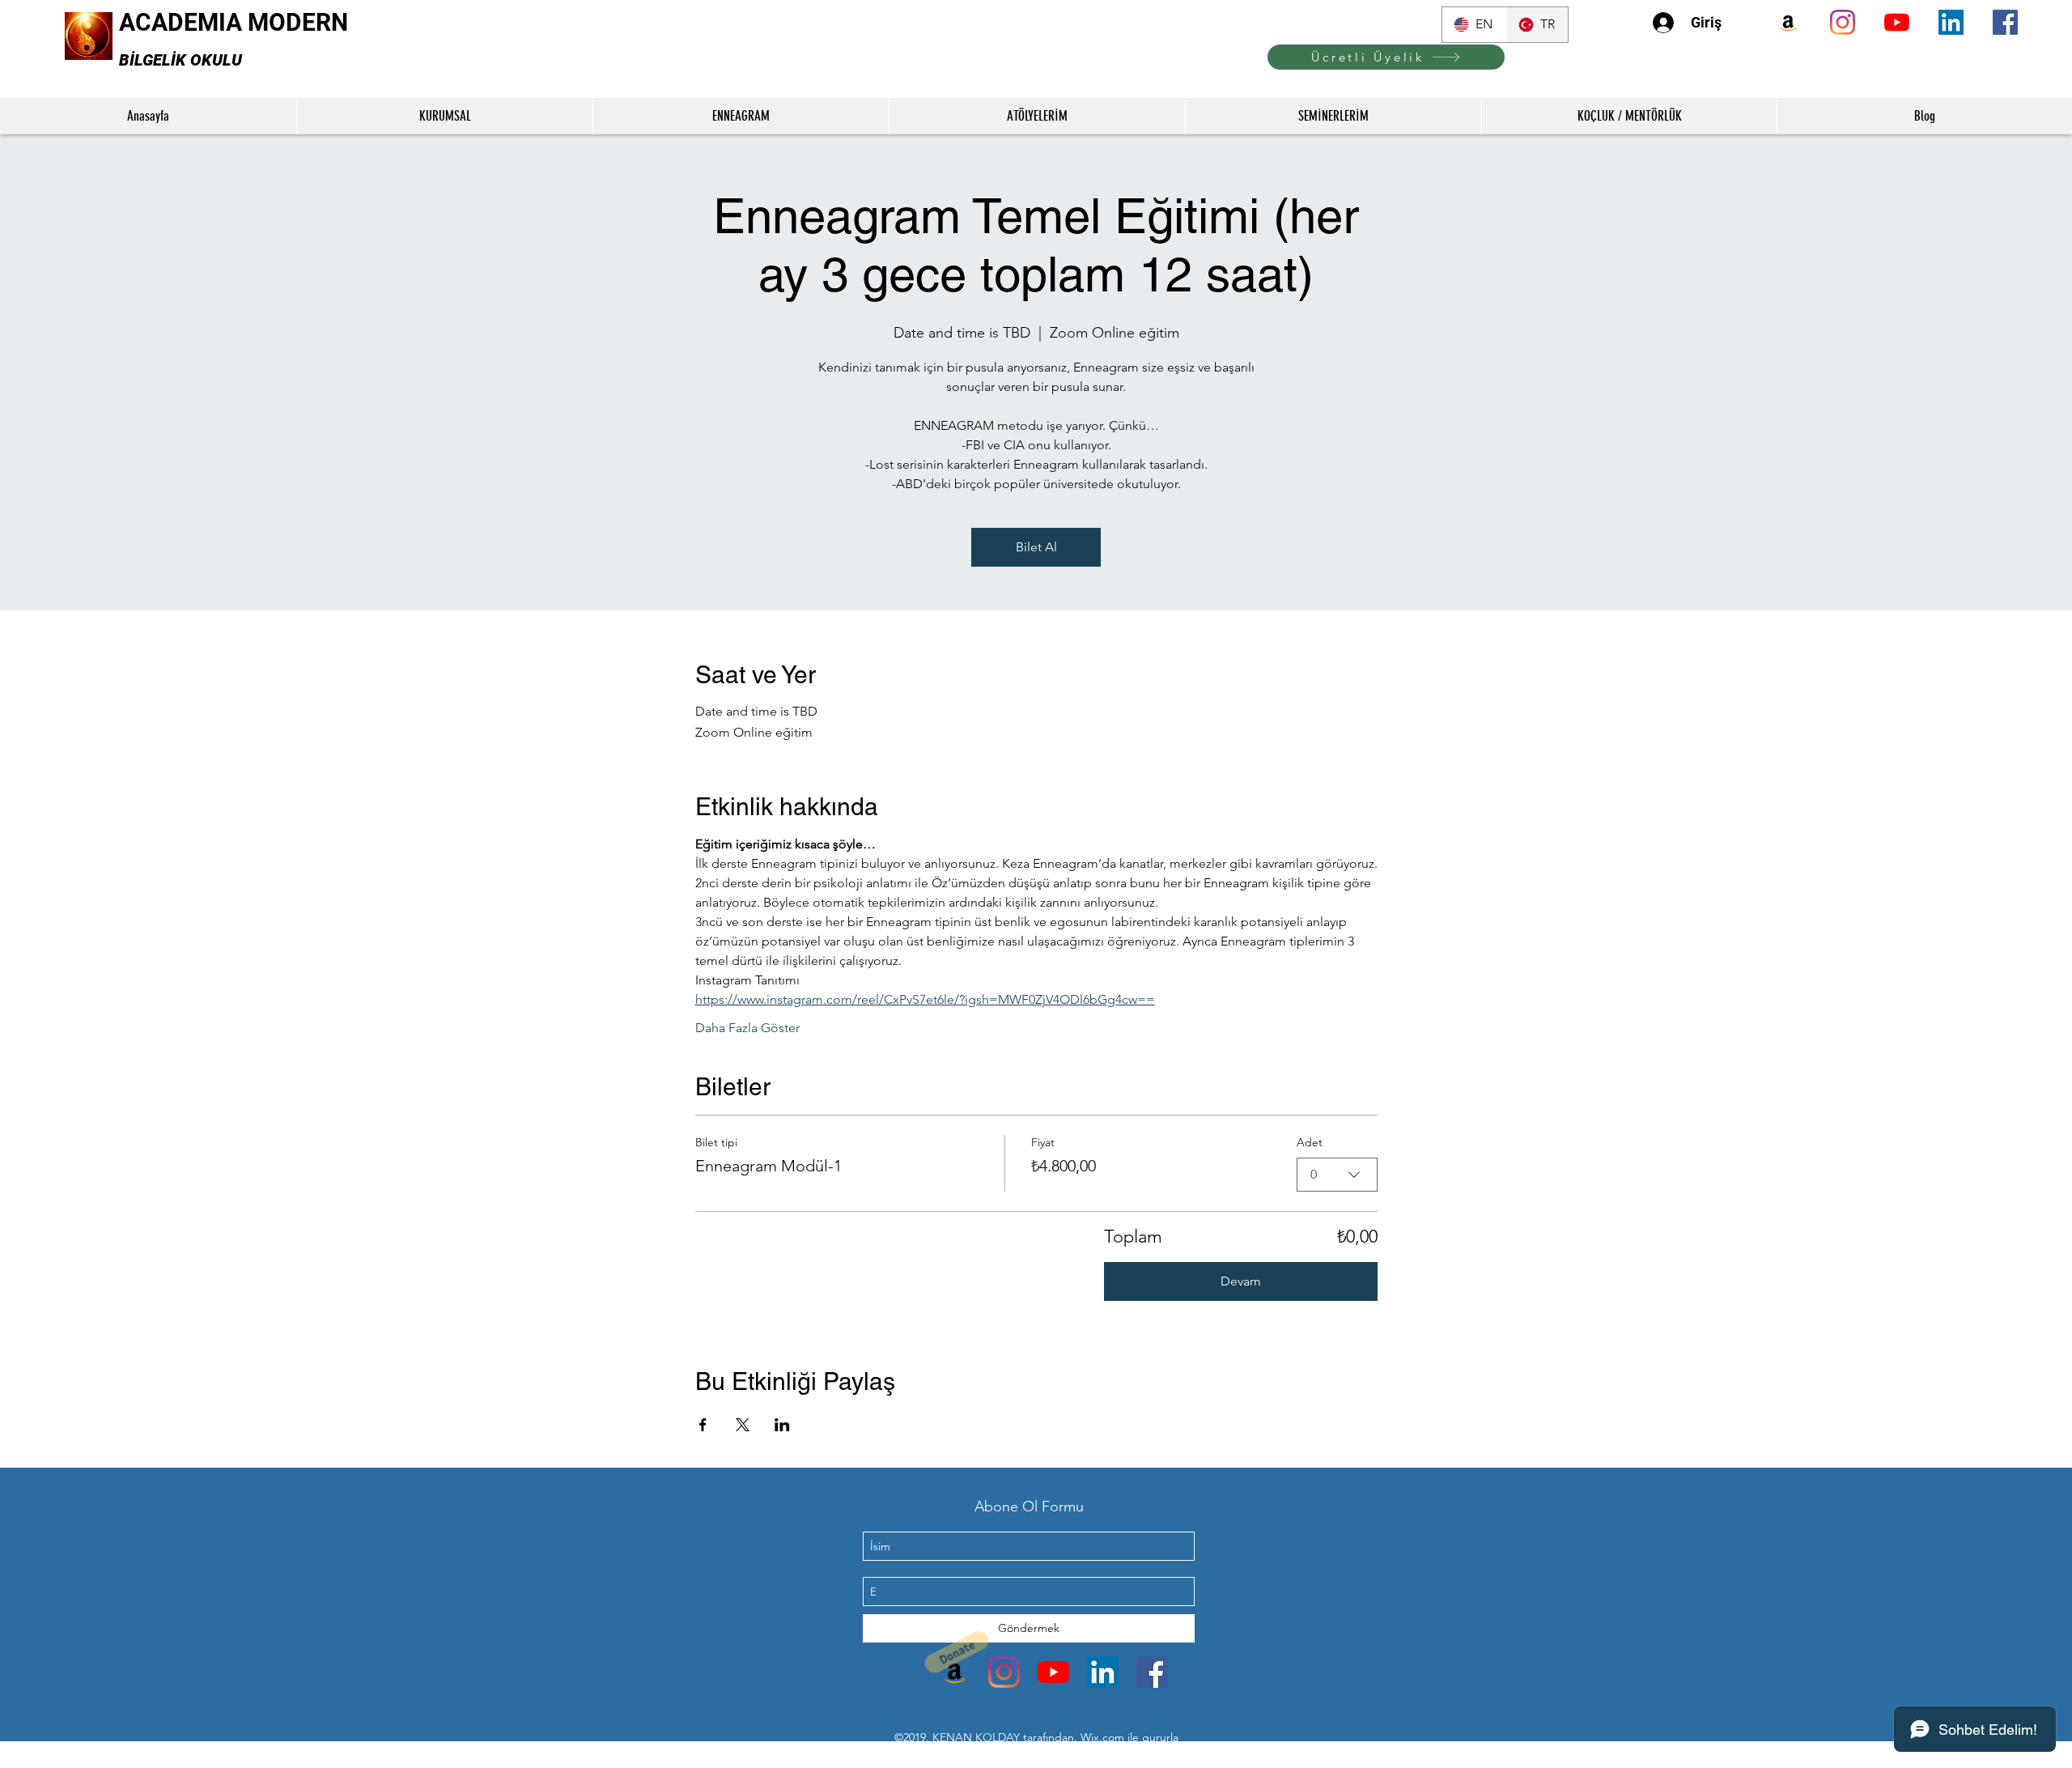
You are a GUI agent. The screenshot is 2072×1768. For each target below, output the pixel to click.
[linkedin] (1951, 22)
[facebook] (2005, 22)
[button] (1030, 1696)
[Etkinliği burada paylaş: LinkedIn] (782, 1425)
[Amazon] (1788, 22)
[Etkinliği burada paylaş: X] (743, 1425)
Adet (1310, 1142)
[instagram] (1843, 22)
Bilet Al (1036, 547)
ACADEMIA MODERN (234, 22)
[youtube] (1897, 22)
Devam (1241, 1281)
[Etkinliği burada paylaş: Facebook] (703, 1425)
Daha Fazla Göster (747, 1028)
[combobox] (1337, 1175)
